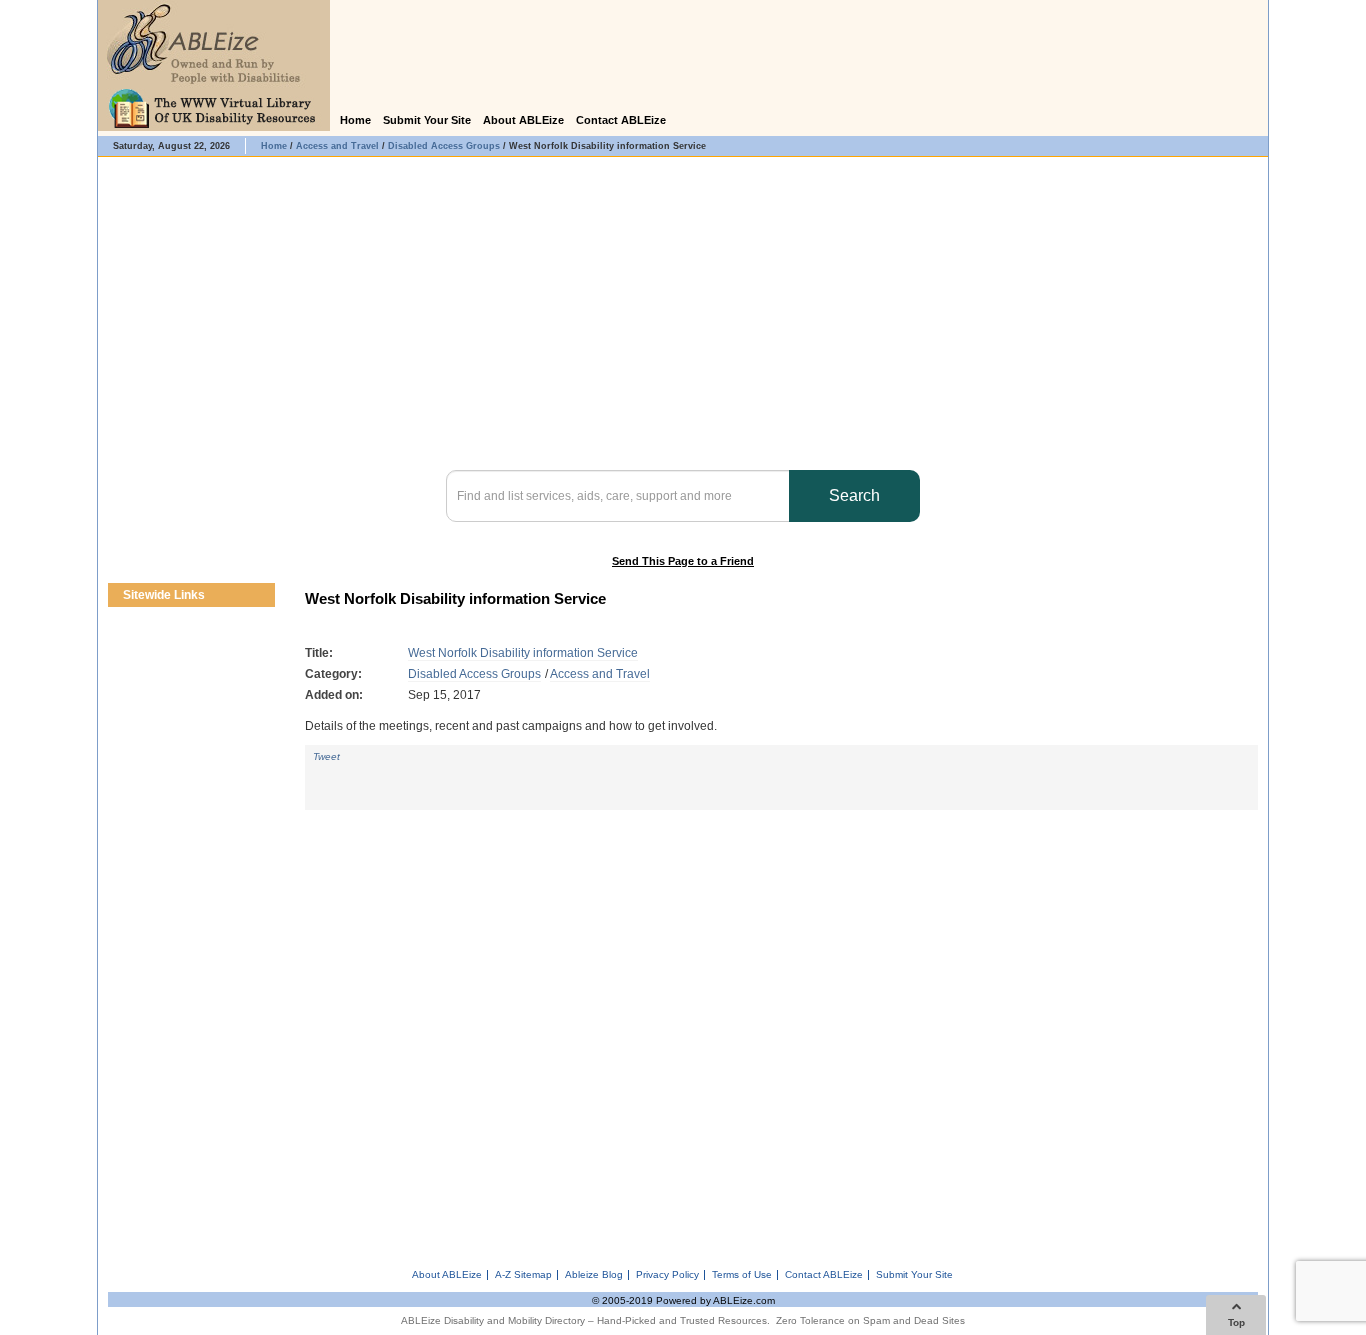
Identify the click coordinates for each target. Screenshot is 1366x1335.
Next (263, 595)
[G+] (329, 775)
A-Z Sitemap (523, 1275)
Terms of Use (742, 1275)
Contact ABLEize (621, 120)
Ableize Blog (594, 1275)
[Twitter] (1249, 121)
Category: (333, 674)
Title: (319, 653)
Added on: (334, 695)
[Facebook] (1223, 121)
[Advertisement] (781, 1032)
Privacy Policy (667, 1275)
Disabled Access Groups (474, 674)
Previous (245, 595)
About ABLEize (523, 120)
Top (1236, 1322)
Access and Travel (600, 674)
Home (355, 120)
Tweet (326, 756)
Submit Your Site (427, 120)
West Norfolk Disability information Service (523, 653)
